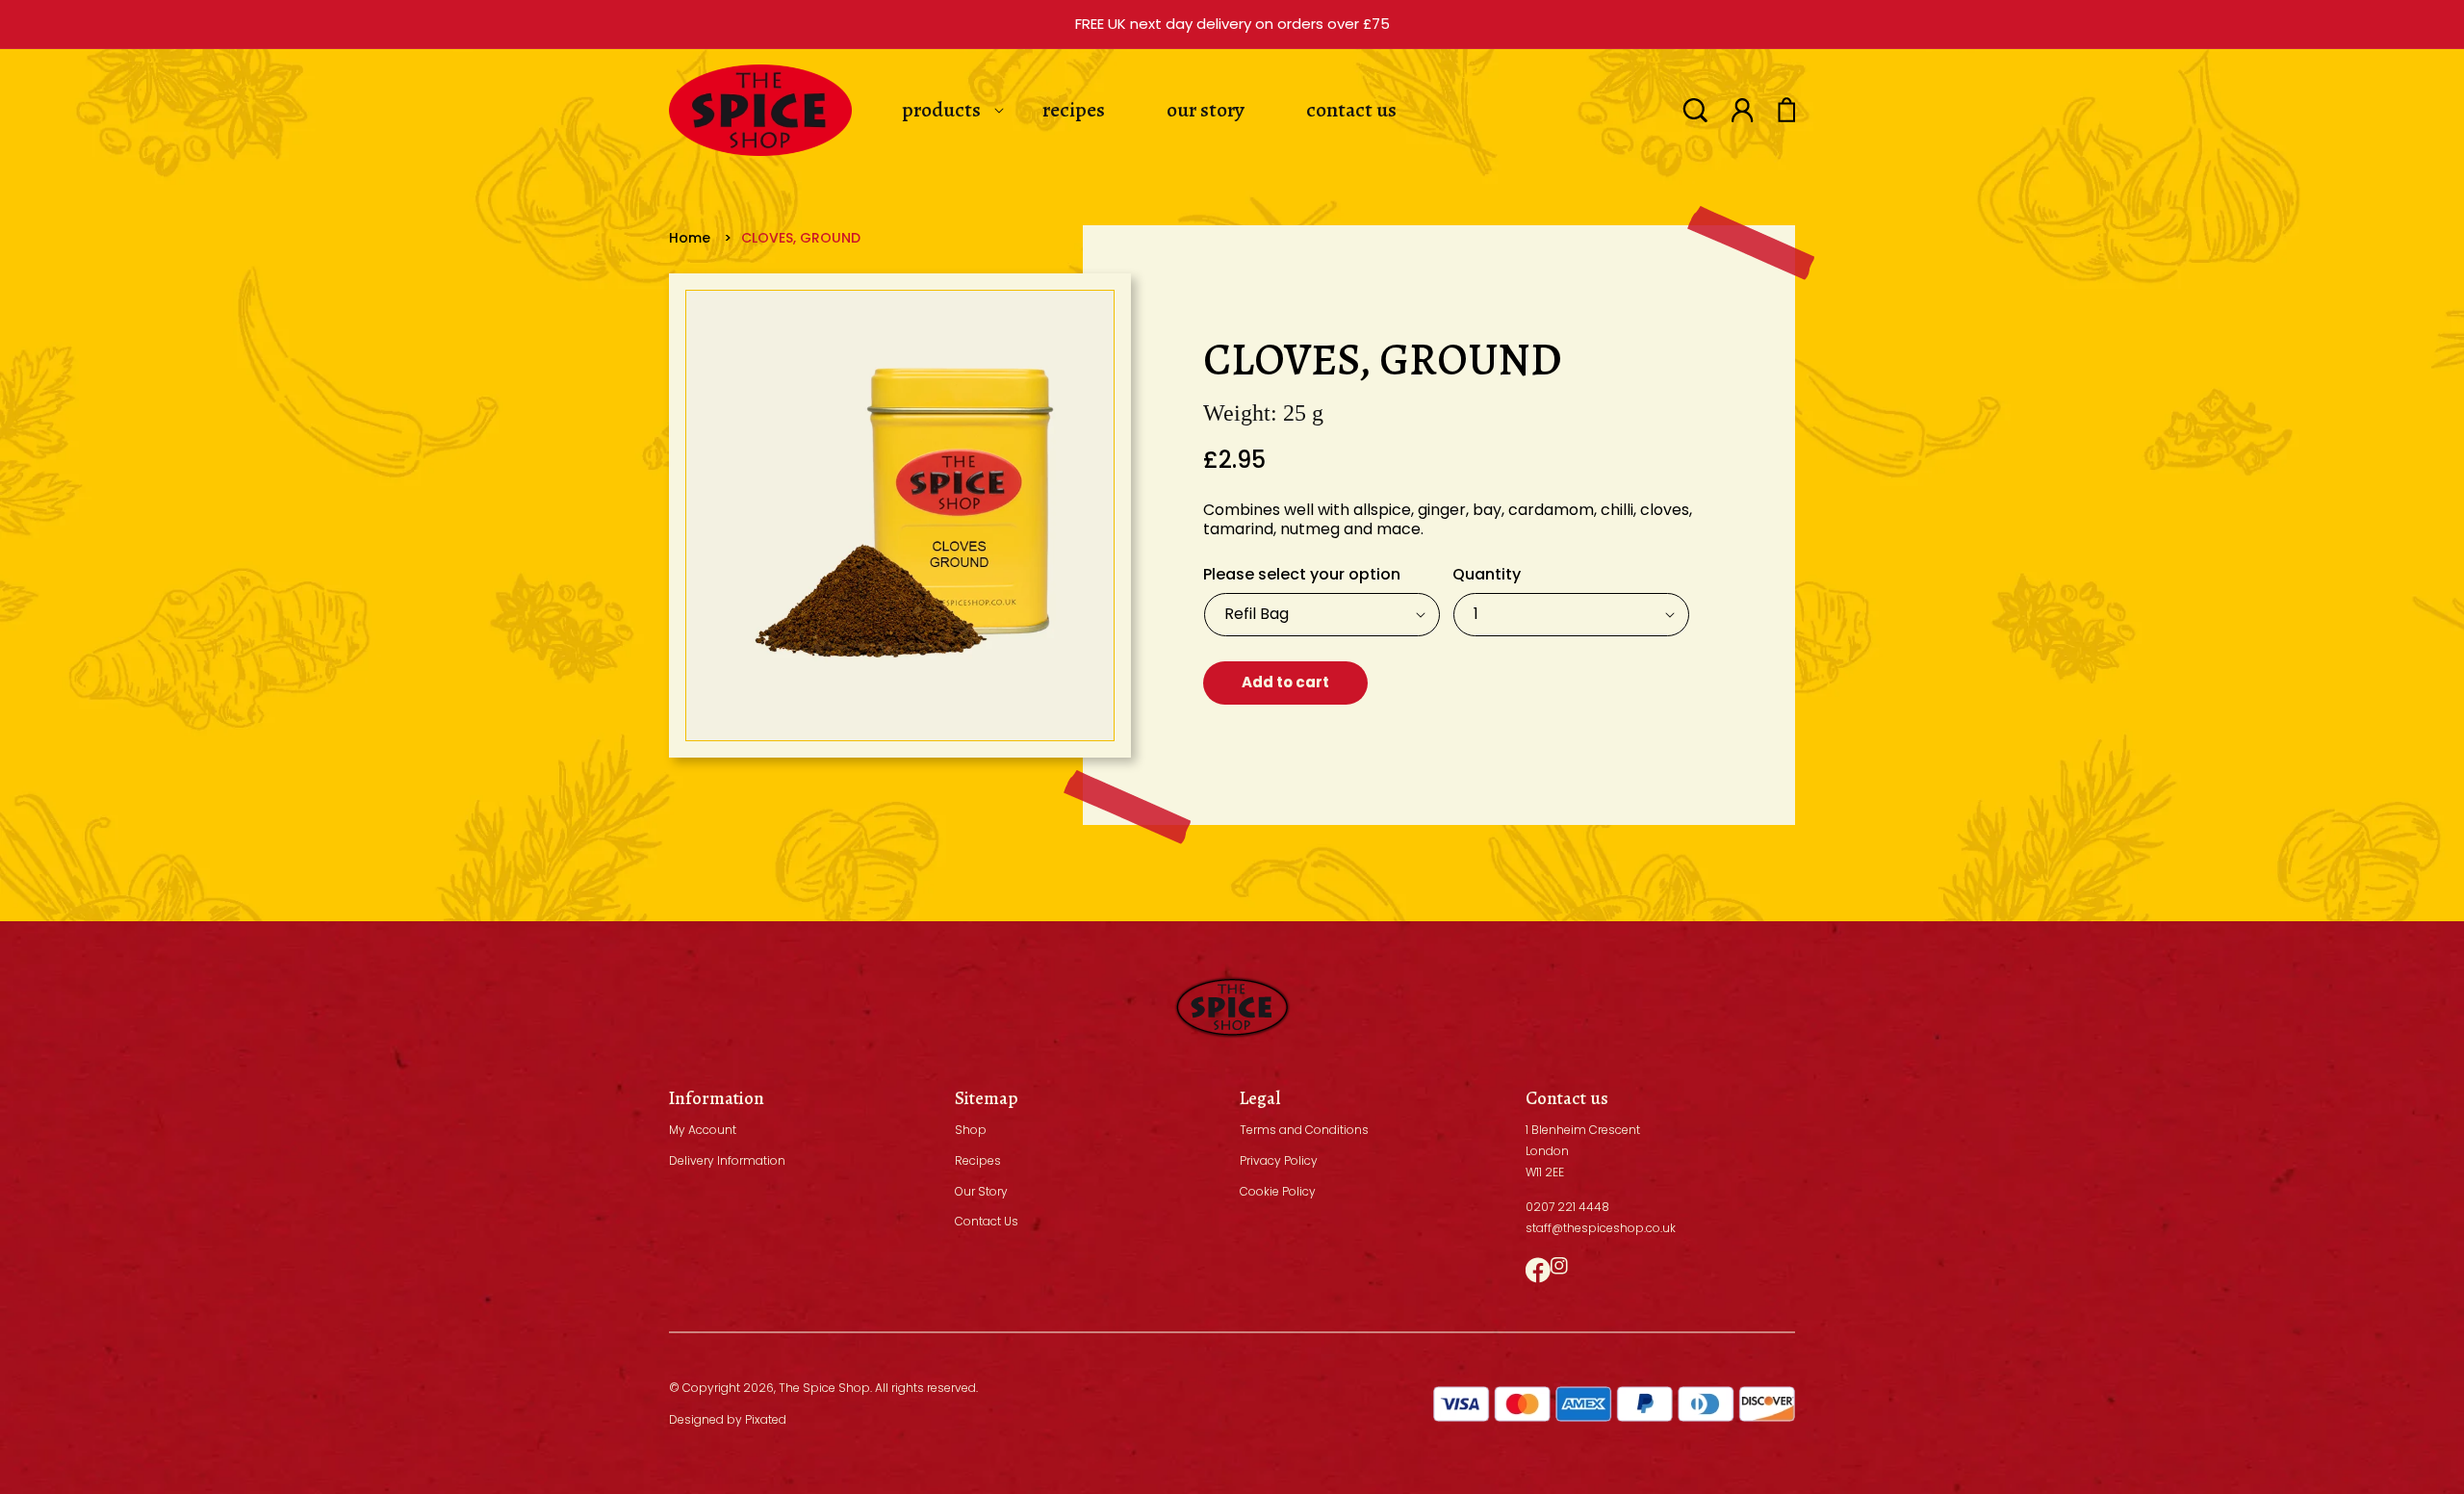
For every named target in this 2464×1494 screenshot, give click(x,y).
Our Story (981, 1191)
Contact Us (987, 1221)
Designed (696, 1419)
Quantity (1487, 574)
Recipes (978, 1160)
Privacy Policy (1279, 1160)
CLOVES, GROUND (801, 238)
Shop (971, 1130)
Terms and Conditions (1304, 1130)
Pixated (766, 1419)
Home (690, 238)
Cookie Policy (1278, 1191)
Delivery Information (727, 1160)
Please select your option (1302, 574)
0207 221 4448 (1567, 1207)
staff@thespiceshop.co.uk (1601, 1228)
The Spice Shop (824, 1388)
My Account (703, 1130)
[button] (1695, 110)
